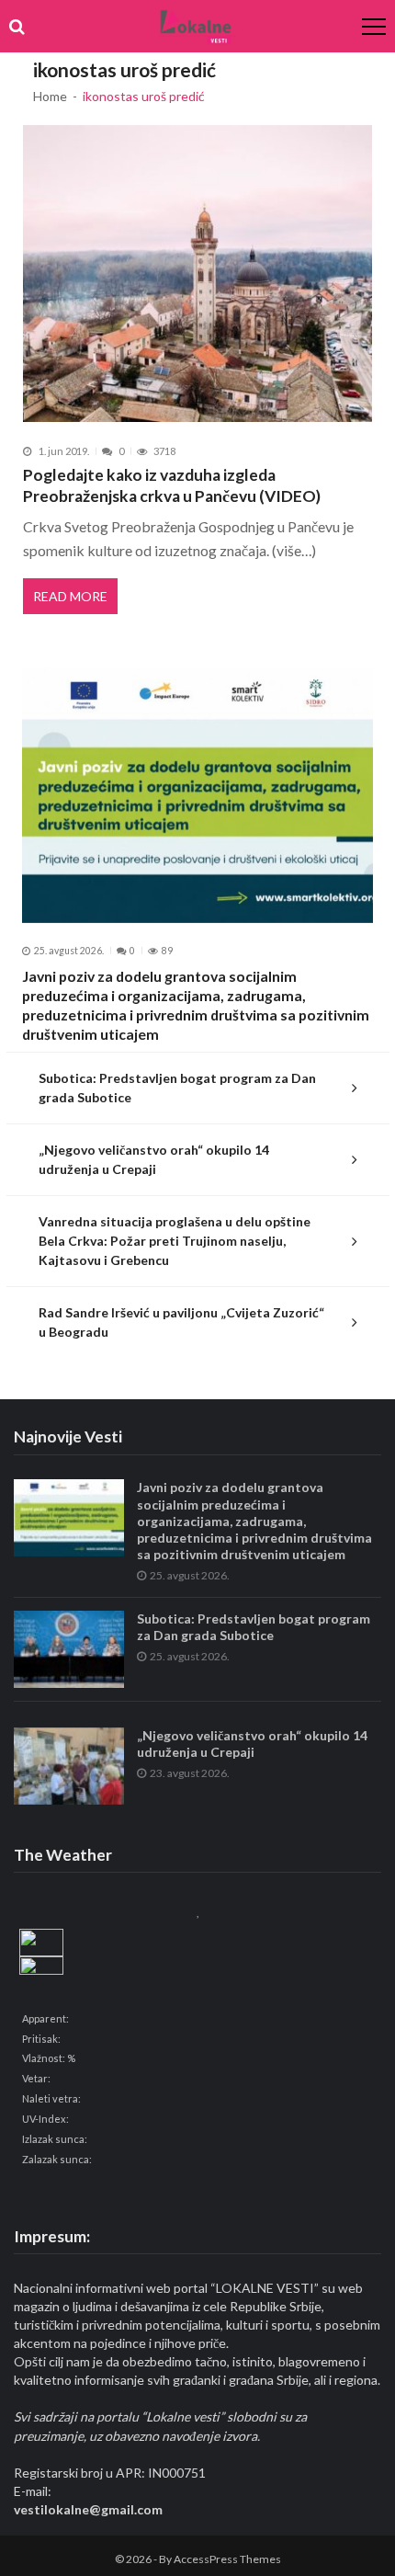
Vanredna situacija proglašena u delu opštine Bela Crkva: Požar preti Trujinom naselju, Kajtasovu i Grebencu (175, 1241)
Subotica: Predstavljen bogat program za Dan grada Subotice (177, 1088)
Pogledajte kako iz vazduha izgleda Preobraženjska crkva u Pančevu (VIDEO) (172, 486)
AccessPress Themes (227, 2559)
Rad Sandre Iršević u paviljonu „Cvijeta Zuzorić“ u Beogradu (181, 1322)
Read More (70, 596)
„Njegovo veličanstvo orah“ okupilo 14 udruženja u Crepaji (154, 1159)
